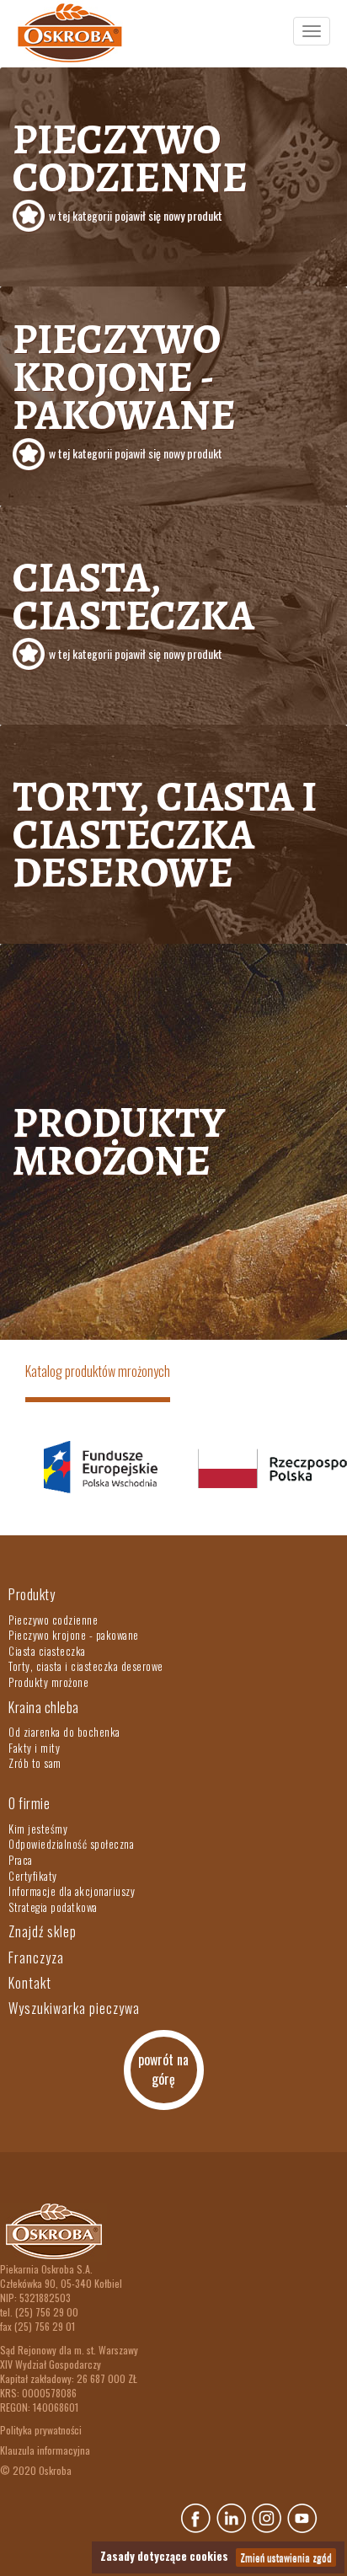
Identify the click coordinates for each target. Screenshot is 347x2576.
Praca (21, 1860)
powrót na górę (163, 2069)
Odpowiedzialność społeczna (71, 1844)
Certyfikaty (33, 1876)
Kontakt (30, 1983)
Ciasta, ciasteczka (133, 605)
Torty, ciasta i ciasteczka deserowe (165, 834)
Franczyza (36, 1957)
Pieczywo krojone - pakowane (124, 386)
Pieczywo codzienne (130, 167)
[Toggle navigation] (312, 31)
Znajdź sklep (43, 1931)
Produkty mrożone (119, 1141)
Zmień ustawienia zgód (286, 2557)
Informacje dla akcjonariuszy (72, 1891)
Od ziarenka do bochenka (64, 1732)
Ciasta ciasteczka (47, 1651)
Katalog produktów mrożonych (98, 1371)
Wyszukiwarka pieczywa (74, 2008)
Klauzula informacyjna (45, 2450)
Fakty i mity (34, 1748)
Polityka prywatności (41, 2430)
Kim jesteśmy (38, 1829)
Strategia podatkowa (53, 1907)
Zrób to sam (35, 1763)
